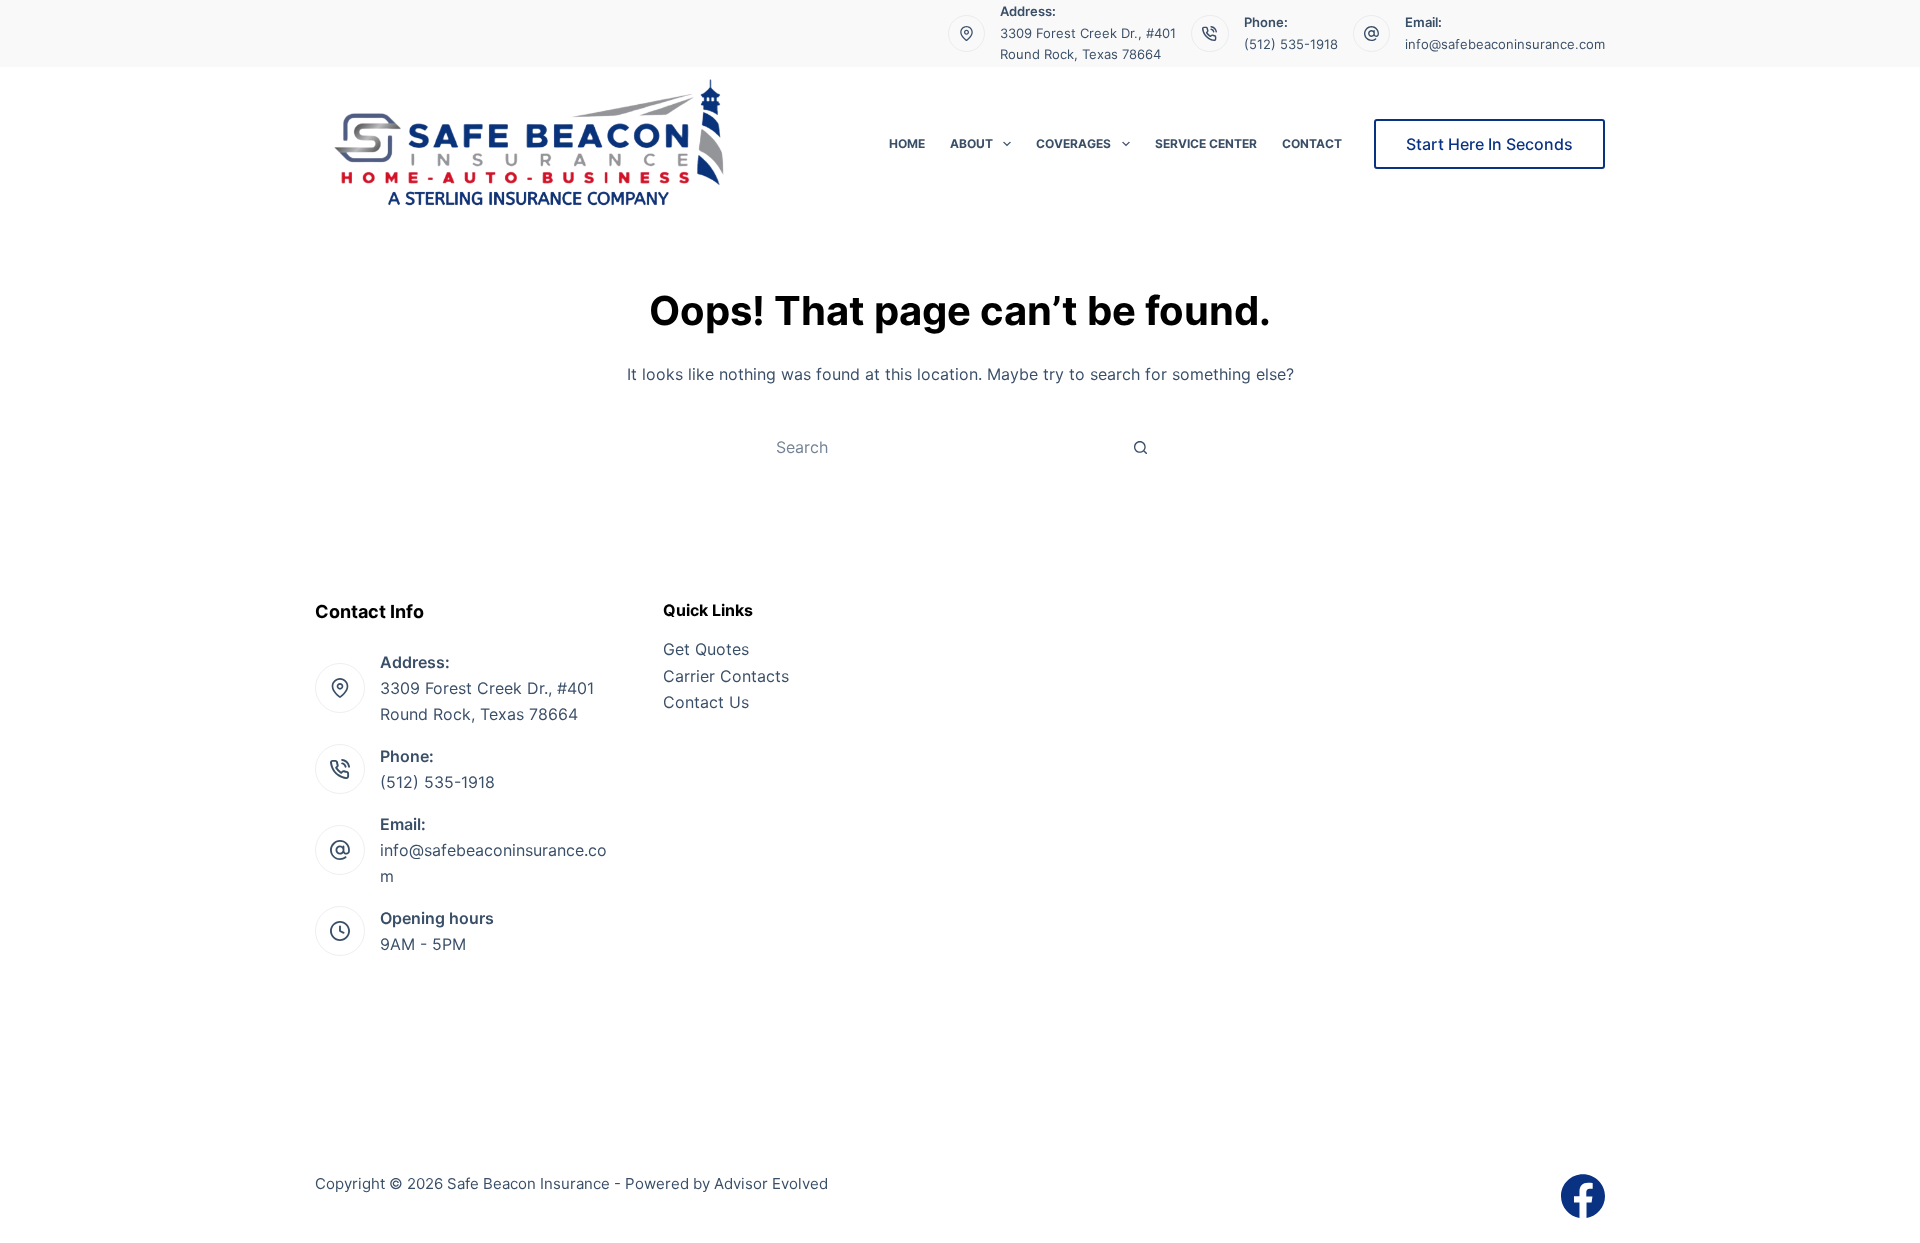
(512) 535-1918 (1291, 44)
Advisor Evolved (771, 1183)
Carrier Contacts (726, 676)
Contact (1312, 143)
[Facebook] (1583, 1196)
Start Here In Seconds (1489, 144)
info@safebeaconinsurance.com (1505, 44)
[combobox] (941, 447)
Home (907, 143)
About (971, 143)
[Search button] (1140, 447)
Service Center (1206, 143)
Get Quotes (706, 649)
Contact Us (706, 702)
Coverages (1073, 143)
